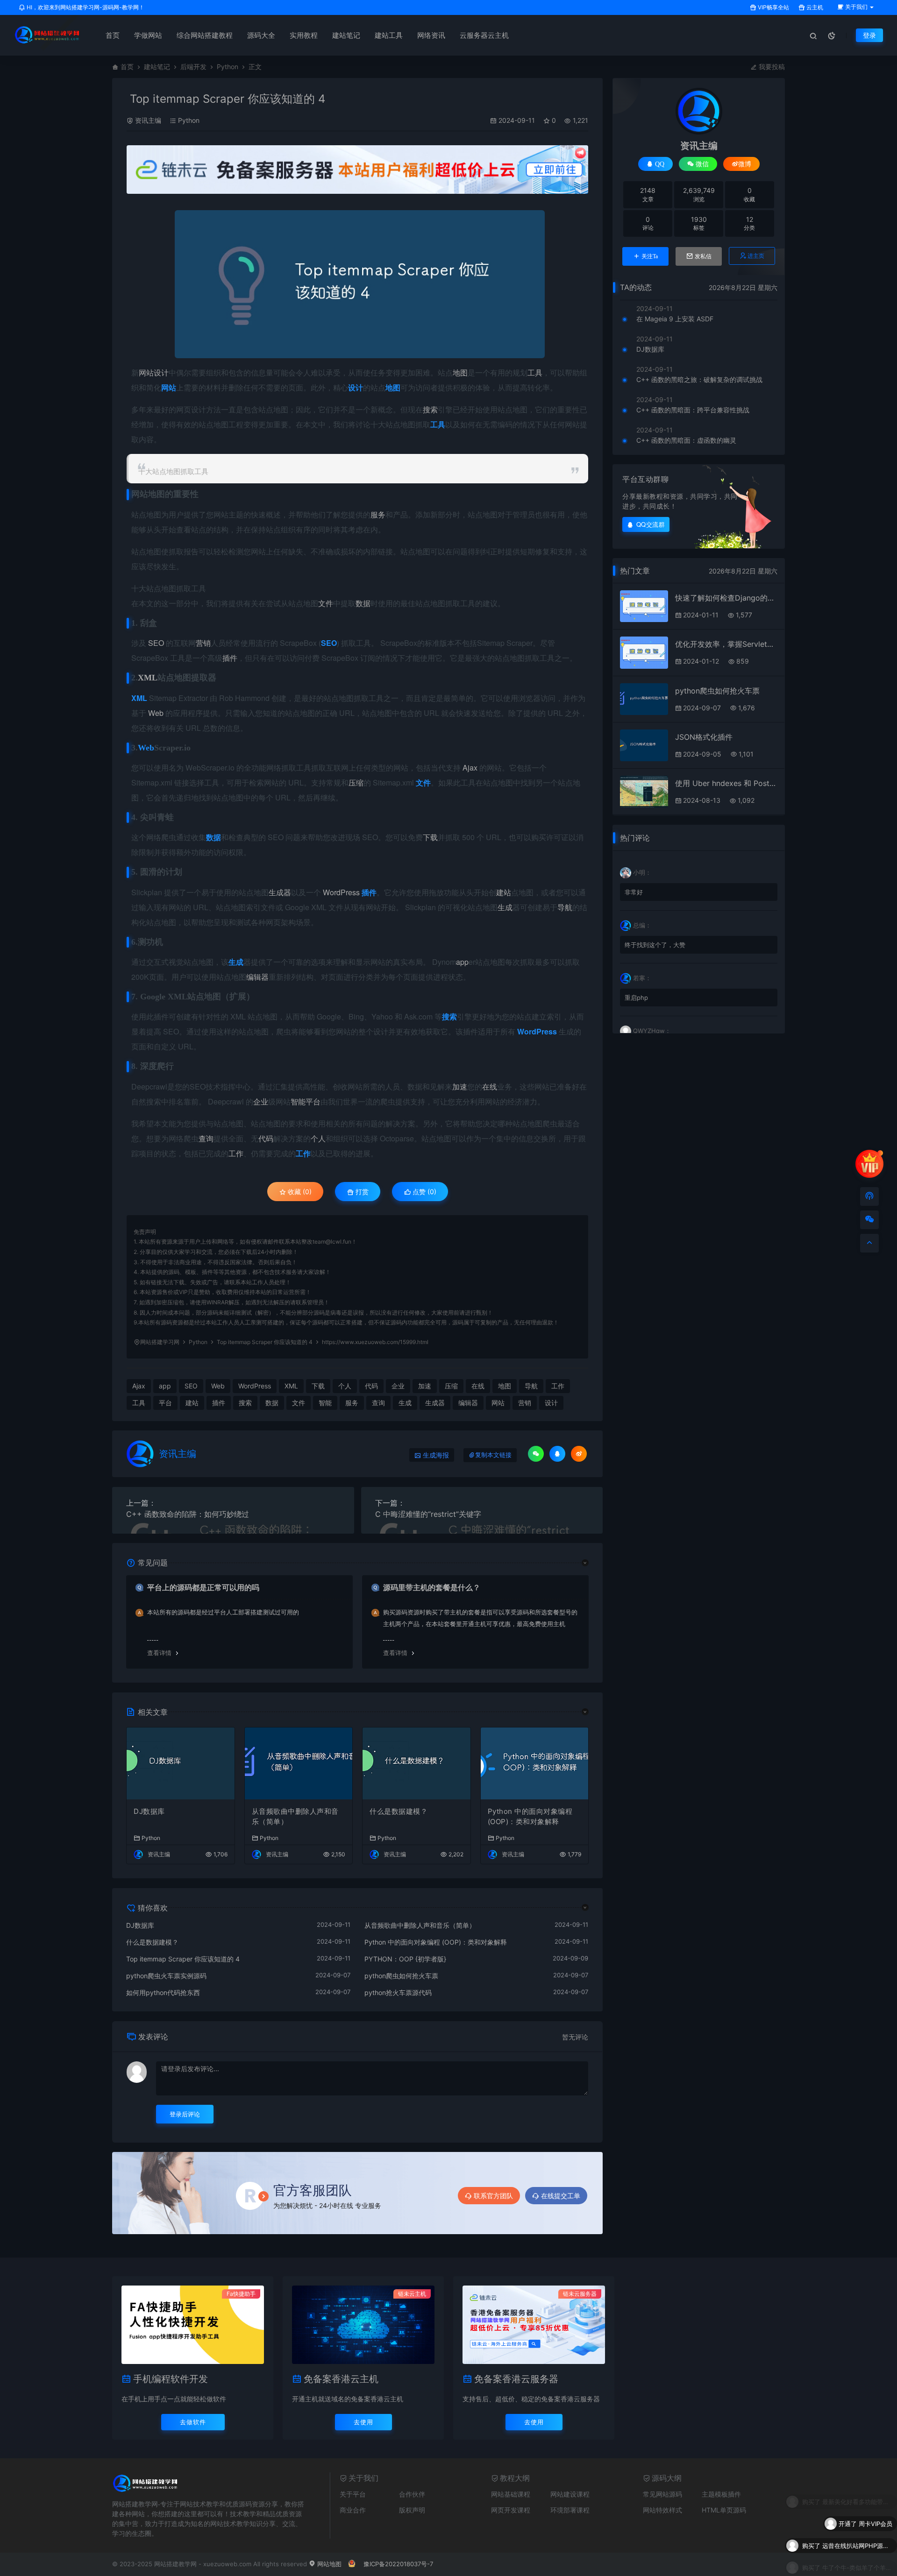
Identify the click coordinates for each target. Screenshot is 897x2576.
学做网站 (148, 35)
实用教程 (304, 35)
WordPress (341, 892)
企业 (261, 1101)
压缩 (356, 782)
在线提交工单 (561, 2196)
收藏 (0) (299, 1192)
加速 (460, 1086)
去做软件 (193, 2422)
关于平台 (353, 2494)
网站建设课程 (570, 2494)
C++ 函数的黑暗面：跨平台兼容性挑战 (693, 410)
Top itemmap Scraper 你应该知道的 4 (183, 1959)
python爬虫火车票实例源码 (166, 1976)
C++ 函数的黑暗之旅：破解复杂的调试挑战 (699, 379)
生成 (505, 907)
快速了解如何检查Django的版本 (726, 598)
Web (156, 713)
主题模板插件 (721, 2494)
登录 (869, 35)
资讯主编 (148, 120)
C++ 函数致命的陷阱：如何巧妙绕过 (188, 1514)
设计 (161, 372)
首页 (113, 35)
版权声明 (412, 2510)
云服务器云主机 (484, 35)
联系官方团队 (493, 2196)
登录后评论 (185, 2114)
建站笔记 (346, 35)
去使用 (363, 2422)
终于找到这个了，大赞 (655, 945)
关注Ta (650, 256)
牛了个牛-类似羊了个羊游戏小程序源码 (857, 2542)
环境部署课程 (570, 2510)
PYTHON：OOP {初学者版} (405, 1959)
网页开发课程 (511, 2510)
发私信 (703, 256)
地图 (460, 372)
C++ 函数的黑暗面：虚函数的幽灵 (686, 440)
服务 (378, 514)
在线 (490, 1086)
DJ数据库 (149, 1811)
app (462, 962)
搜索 (430, 409)
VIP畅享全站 (773, 7)
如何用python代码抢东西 (163, 1992)
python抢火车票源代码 (398, 1992)
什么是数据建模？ (399, 1811)
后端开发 (193, 67)
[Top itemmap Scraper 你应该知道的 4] (360, 284)
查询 (206, 1138)
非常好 (634, 892)
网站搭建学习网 (160, 1342)
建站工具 (389, 35)
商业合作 (353, 2510)
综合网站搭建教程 (205, 35)
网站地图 (328, 2564)
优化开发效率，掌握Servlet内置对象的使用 (726, 644)
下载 (430, 837)
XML (148, 678)
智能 (298, 1101)
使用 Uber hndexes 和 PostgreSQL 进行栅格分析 (726, 783)
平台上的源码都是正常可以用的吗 (203, 1587)
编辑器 (257, 977)
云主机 (814, 7)
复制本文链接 (493, 1455)
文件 (326, 603)
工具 (535, 372)
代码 (266, 1138)
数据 (363, 603)
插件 (230, 658)
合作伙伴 (412, 2494)
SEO (156, 643)
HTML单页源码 (724, 2510)
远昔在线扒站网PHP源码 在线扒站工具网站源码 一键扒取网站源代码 (857, 2520)
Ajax (470, 768)
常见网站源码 (662, 2494)
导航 (565, 907)
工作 (236, 1153)
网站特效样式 (662, 2510)
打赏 (361, 1192)
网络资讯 (431, 35)
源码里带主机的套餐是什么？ (432, 1587)
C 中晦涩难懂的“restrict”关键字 (428, 1514)
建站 (504, 892)
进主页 (756, 256)
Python (228, 67)
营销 (203, 643)
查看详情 (159, 1653)
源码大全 (261, 35)
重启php (636, 998)
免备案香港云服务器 (516, 2379)
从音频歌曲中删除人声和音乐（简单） (295, 1817)
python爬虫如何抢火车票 (401, 1976)
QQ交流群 (651, 524)
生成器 (280, 892)
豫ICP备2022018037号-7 (398, 2564)
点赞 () (424, 1192)
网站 (146, 372)
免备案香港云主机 (341, 2379)
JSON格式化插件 (704, 737)
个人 (318, 1138)
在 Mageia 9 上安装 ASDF (675, 319)
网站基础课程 (511, 2494)
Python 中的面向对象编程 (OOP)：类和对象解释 (530, 1817)
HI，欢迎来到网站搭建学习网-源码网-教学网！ (85, 7)
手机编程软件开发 (171, 2379)
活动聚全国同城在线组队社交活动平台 (857, 2564)
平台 (313, 1101)
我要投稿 (771, 67)
